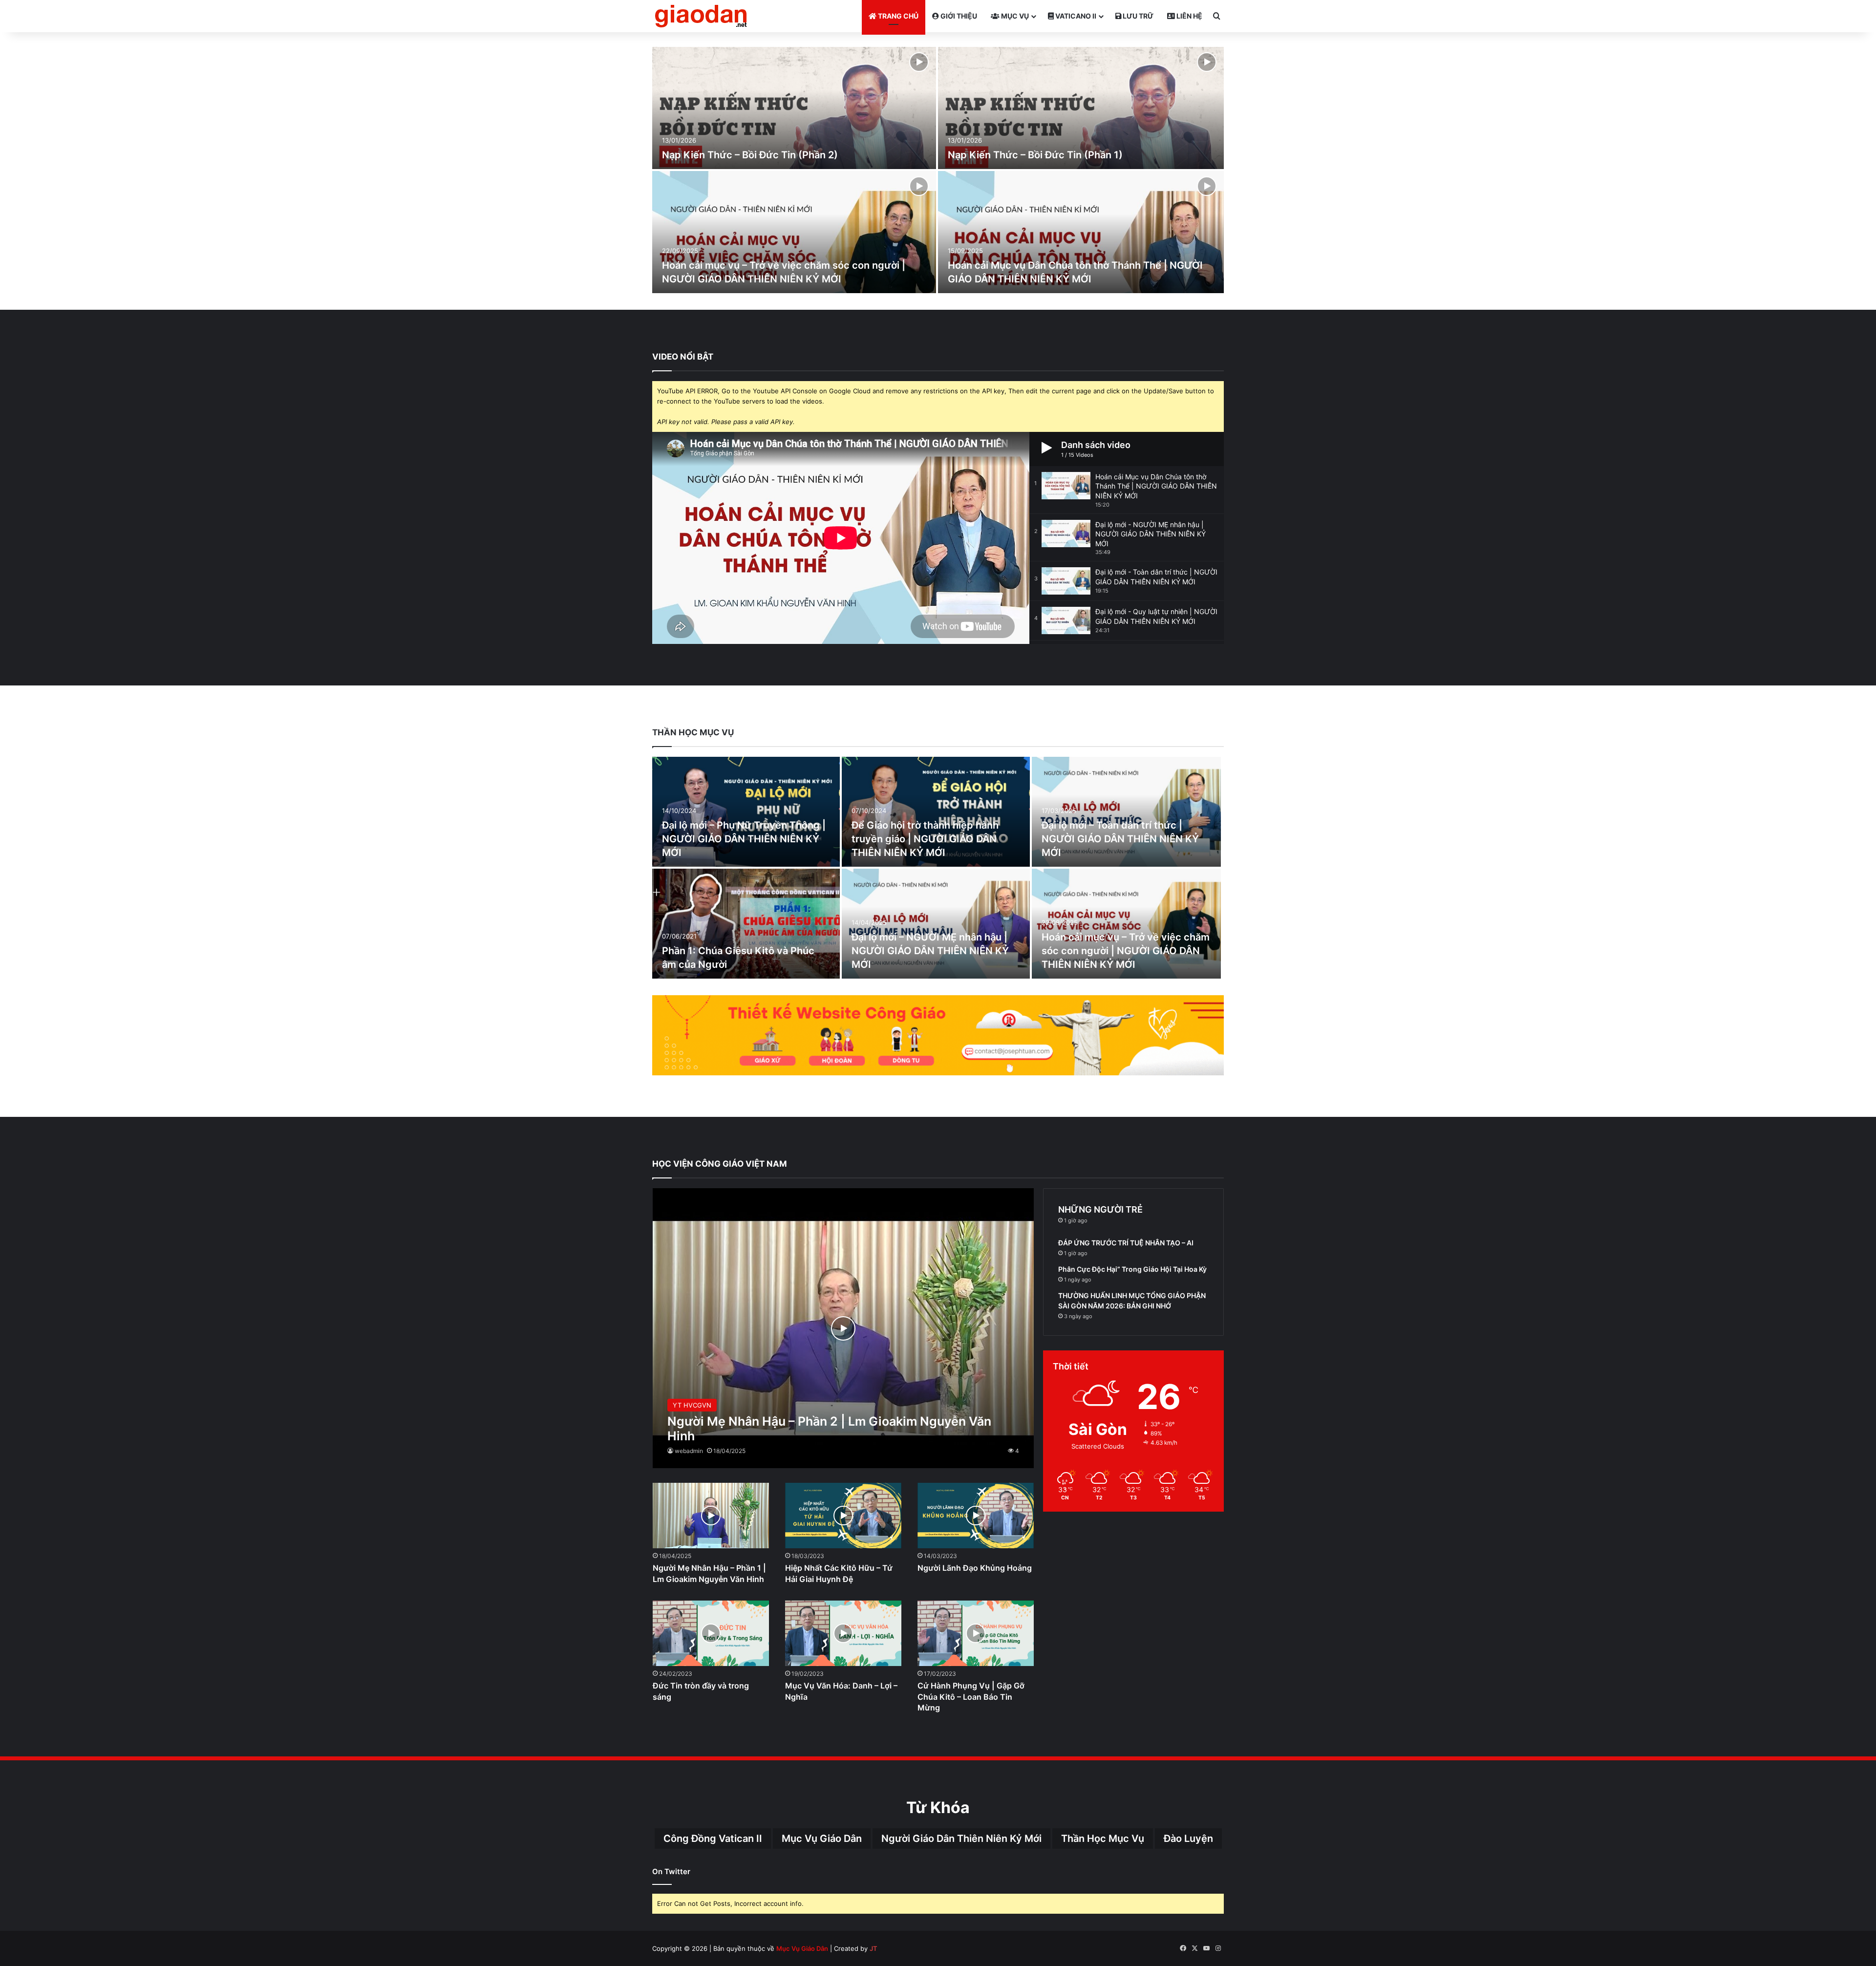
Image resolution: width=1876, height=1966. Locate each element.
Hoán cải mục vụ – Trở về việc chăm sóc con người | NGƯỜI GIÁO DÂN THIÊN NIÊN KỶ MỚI (1126, 951)
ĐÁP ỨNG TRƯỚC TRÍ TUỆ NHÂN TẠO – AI (1126, 1243)
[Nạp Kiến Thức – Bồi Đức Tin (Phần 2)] (794, 108)
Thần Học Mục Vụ (1103, 1838)
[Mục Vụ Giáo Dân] (701, 16)
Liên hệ (1189, 16)
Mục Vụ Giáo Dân (822, 1838)
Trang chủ (897, 16)
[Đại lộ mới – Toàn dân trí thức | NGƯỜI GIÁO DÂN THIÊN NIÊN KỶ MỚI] (1127, 812)
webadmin (689, 1451)
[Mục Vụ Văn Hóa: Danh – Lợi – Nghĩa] (843, 1633)
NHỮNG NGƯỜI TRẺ (1100, 1209)
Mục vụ (1014, 16)
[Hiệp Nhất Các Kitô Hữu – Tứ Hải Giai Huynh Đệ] (843, 1516)
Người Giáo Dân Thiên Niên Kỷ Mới (961, 1838)
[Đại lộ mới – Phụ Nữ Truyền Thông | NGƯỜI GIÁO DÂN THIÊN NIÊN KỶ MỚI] (746, 812)
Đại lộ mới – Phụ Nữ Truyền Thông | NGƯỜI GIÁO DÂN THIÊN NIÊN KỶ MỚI (744, 839)
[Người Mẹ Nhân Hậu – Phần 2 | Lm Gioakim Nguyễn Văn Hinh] (843, 1328)
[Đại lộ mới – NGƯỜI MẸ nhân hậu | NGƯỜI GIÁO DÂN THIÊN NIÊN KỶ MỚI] (936, 924)
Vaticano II (1075, 16)
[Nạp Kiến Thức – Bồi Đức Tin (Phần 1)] (1081, 108)
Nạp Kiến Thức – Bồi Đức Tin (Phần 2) (750, 155)
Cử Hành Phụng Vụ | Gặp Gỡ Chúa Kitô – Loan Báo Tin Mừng (971, 1697)
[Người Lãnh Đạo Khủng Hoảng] (976, 1516)
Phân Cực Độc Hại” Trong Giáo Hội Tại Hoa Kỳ (1132, 1269)
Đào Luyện (1188, 1838)
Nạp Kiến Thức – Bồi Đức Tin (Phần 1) (1035, 155)
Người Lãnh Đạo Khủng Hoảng (975, 1568)
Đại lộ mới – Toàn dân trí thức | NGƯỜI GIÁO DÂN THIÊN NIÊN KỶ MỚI (1120, 839)
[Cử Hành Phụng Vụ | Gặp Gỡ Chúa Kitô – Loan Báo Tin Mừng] (976, 1633)
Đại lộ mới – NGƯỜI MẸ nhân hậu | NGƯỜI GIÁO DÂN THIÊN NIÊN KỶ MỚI (930, 951)
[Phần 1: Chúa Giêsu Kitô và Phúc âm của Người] (746, 924)
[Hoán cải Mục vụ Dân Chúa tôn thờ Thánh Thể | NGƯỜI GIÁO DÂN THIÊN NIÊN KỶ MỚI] (1081, 232)
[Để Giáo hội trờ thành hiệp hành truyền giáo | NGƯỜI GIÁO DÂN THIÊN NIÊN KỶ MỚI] (936, 812)
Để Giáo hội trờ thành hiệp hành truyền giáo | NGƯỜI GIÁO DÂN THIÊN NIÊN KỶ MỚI (925, 839)
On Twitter (671, 1871)
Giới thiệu (958, 16)
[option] (938, 171)
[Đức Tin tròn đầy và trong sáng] (711, 1633)
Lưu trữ (1137, 16)
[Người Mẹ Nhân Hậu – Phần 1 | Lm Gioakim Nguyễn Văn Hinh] (711, 1516)
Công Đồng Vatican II (713, 1838)
